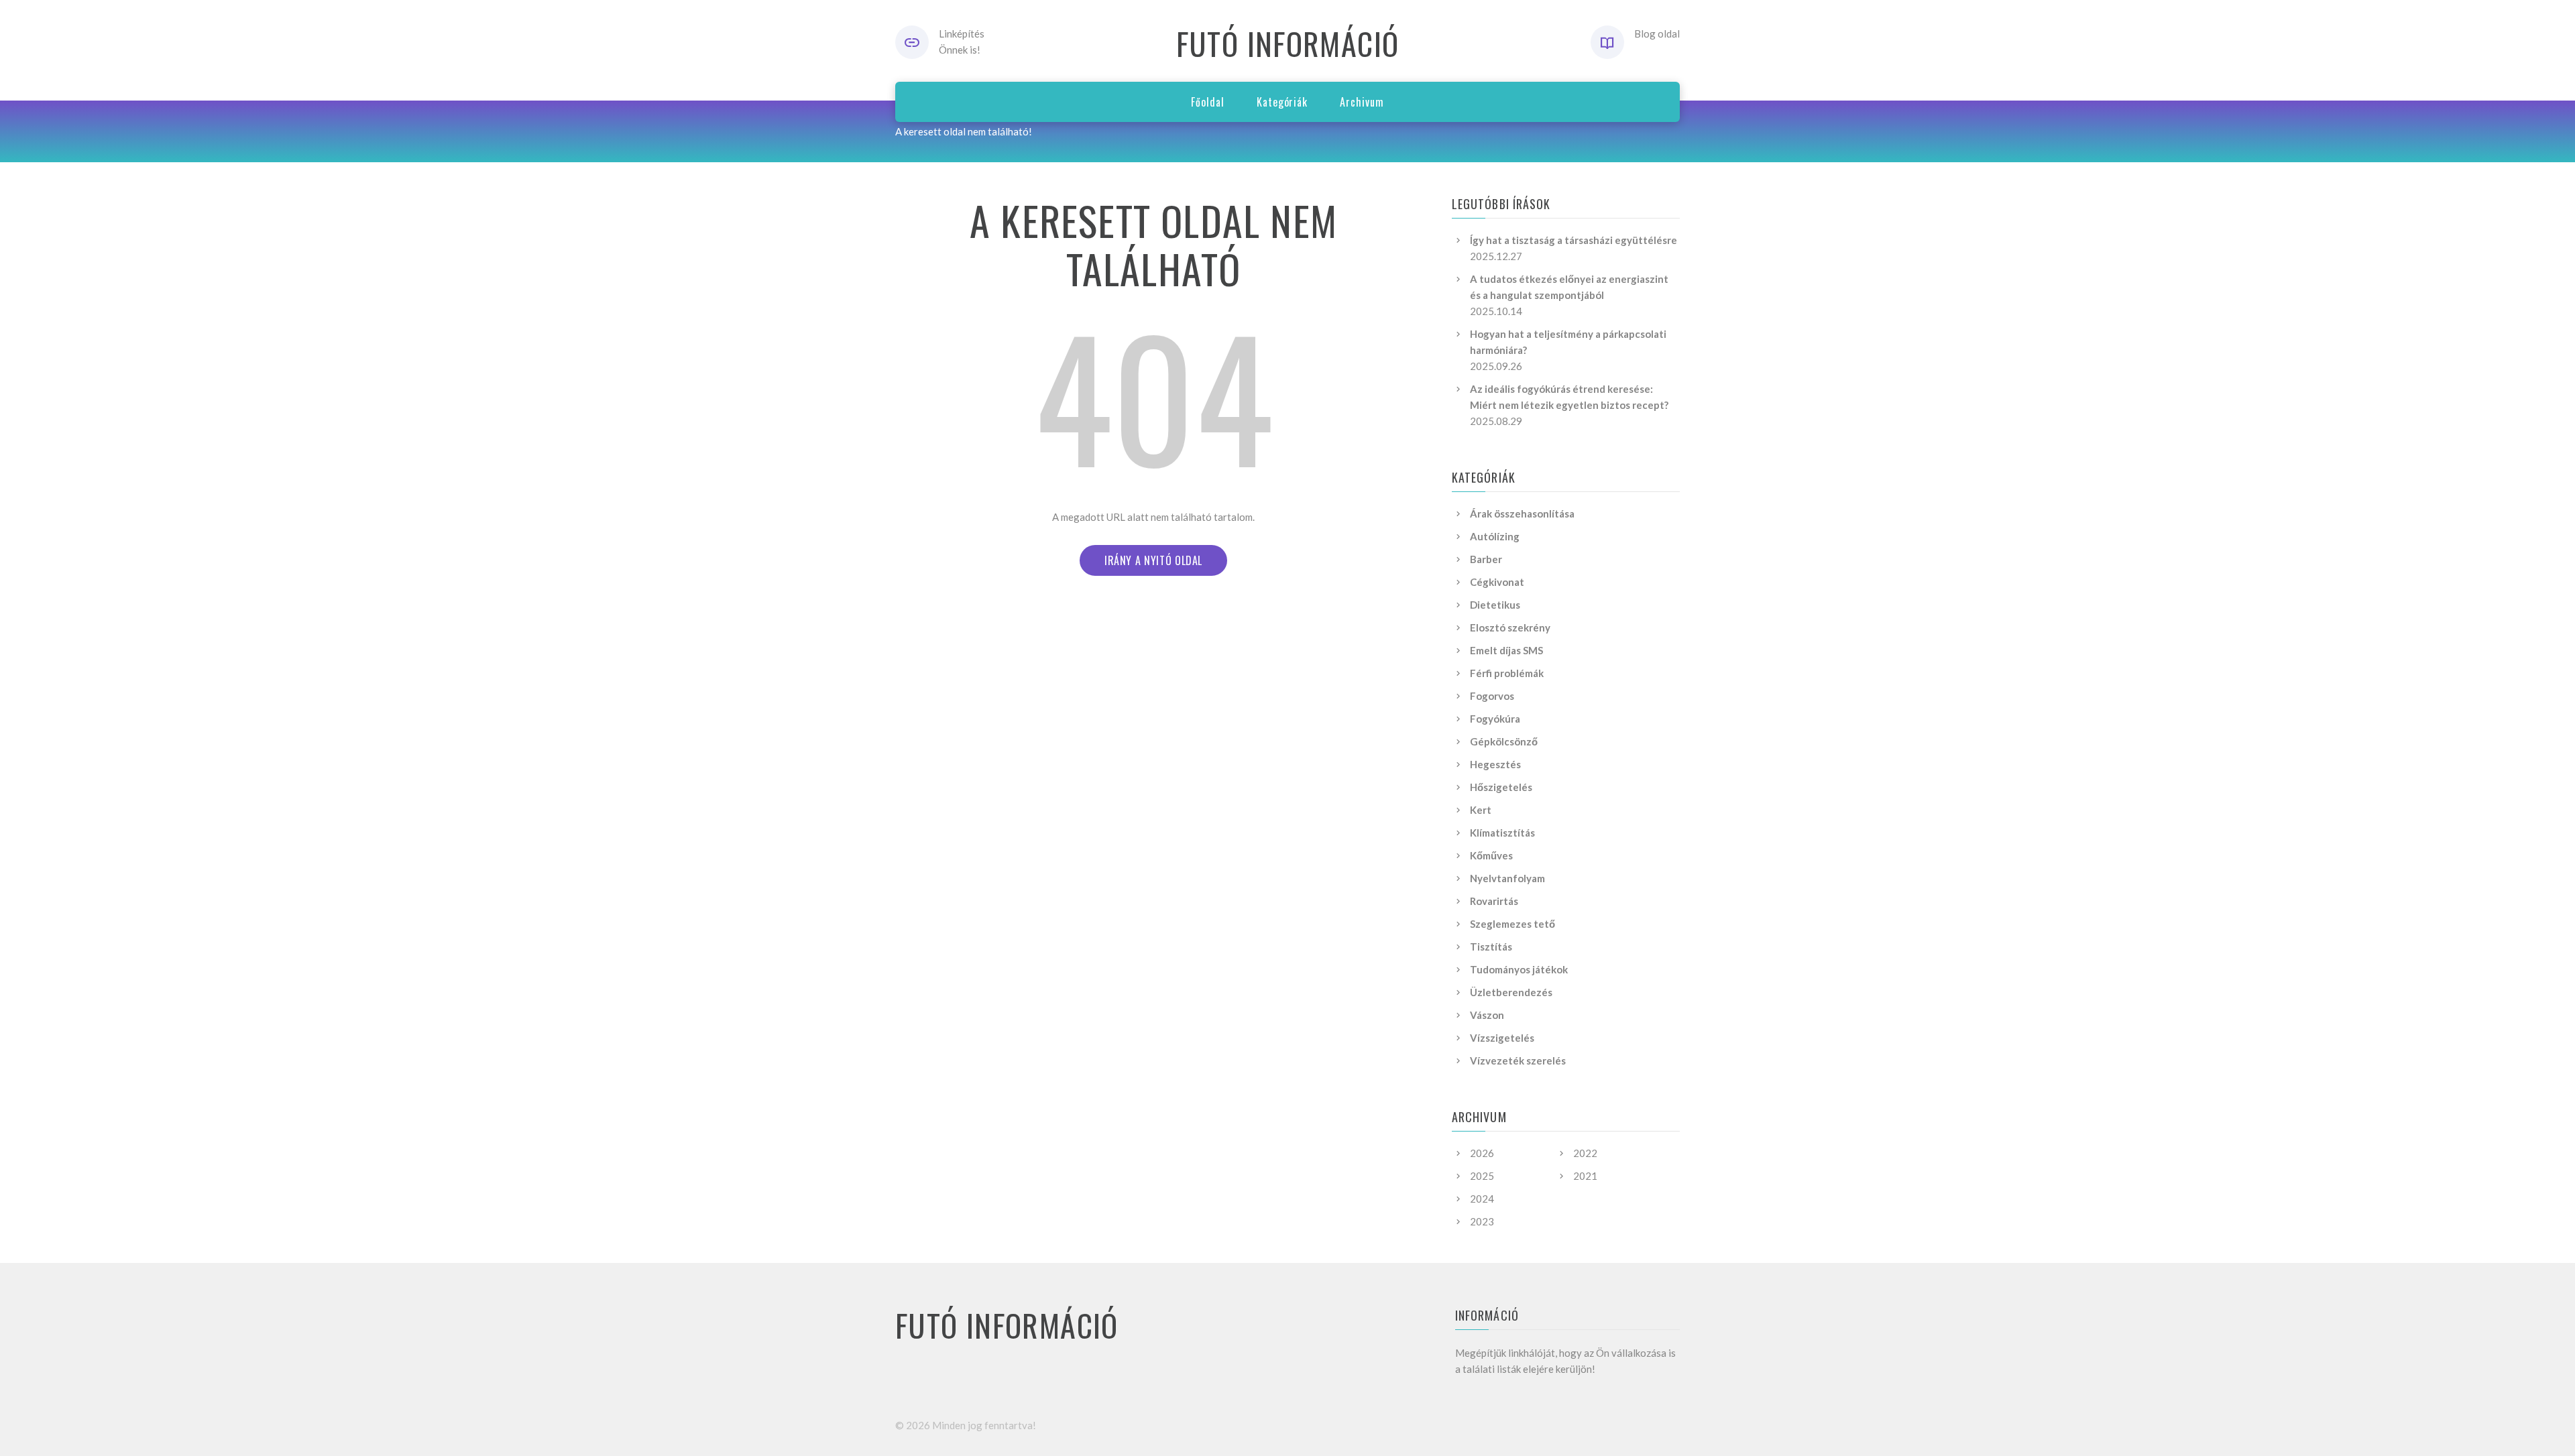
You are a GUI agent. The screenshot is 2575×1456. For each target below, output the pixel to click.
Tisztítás (1491, 947)
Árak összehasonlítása (1522, 513)
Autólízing (1495, 536)
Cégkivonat (1497, 582)
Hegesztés (1495, 764)
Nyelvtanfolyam (1507, 878)
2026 (1482, 1153)
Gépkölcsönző (1504, 741)
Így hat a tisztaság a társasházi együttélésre (1573, 240)
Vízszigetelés (1502, 1038)
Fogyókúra (1495, 719)
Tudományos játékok (1519, 969)
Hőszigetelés (1501, 787)
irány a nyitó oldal (1153, 560)
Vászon (1487, 1015)
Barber (1486, 559)
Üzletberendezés (1511, 992)
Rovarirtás (1494, 901)
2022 (1585, 1153)
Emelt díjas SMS (1506, 650)
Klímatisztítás (1502, 833)
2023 (1482, 1221)
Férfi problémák (1507, 673)
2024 (1482, 1199)
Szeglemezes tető (1512, 924)
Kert (1481, 810)
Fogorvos (1492, 696)
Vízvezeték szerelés (1518, 1060)
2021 (1585, 1176)
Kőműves (1491, 855)
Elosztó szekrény (1510, 627)
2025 (1482, 1176)
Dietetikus (1495, 605)
